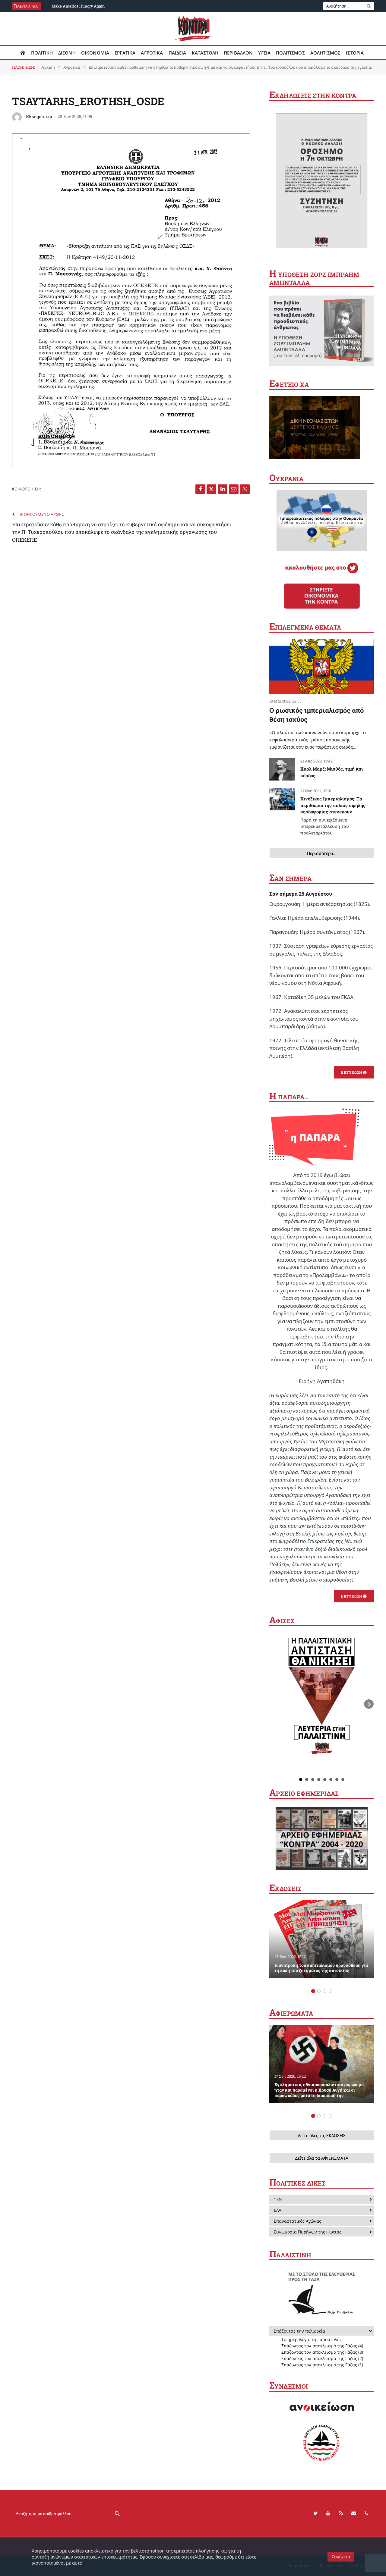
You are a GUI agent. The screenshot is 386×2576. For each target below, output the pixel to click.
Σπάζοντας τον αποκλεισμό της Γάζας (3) (322, 2352)
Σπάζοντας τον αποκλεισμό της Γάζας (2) (322, 2358)
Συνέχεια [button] (341, 2557)
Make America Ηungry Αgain (78, 6)
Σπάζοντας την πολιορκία (299, 2331)
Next (369, 1704)
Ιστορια (355, 53)
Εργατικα (125, 53)
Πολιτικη (42, 53)
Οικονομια (95, 53)
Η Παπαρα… (289, 1097)
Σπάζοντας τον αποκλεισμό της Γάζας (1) (322, 2365)
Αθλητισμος (326, 53)
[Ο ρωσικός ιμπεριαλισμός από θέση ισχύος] (322, 667)
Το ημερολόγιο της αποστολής (312, 2339)
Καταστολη (205, 53)
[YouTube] (328, 2513)
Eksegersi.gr (39, 116)
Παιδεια (177, 53)
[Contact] (354, 2513)
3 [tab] (325, 1991)
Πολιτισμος (290, 53)
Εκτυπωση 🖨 (354, 1072)
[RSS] (341, 2513)
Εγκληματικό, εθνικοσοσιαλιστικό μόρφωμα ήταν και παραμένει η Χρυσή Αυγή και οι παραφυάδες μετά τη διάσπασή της (319, 2090)
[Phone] (366, 2513)
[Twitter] (316, 2513)
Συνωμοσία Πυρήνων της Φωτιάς (308, 2232)
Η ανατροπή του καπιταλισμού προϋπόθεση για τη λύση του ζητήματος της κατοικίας (321, 1968)
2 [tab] (319, 1991)
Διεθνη (67, 53)
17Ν (278, 2199)
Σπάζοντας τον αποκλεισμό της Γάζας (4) (322, 2346)
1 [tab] (313, 1991)
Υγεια (264, 53)
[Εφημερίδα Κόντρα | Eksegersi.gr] (193, 29)
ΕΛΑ (278, 2210)
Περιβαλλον (238, 53)
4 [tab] (330, 1991)
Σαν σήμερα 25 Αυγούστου (301, 894)
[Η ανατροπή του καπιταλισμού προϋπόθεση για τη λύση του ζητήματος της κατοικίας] (322, 1939)
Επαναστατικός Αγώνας (297, 2221)
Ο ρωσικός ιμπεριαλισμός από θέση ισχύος (316, 715)
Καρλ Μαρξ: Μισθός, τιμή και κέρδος (332, 772)
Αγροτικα (152, 53)
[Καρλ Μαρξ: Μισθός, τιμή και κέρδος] (282, 769)
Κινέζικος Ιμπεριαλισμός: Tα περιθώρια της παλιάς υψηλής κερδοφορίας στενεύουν (333, 815)
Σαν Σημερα (290, 878)
